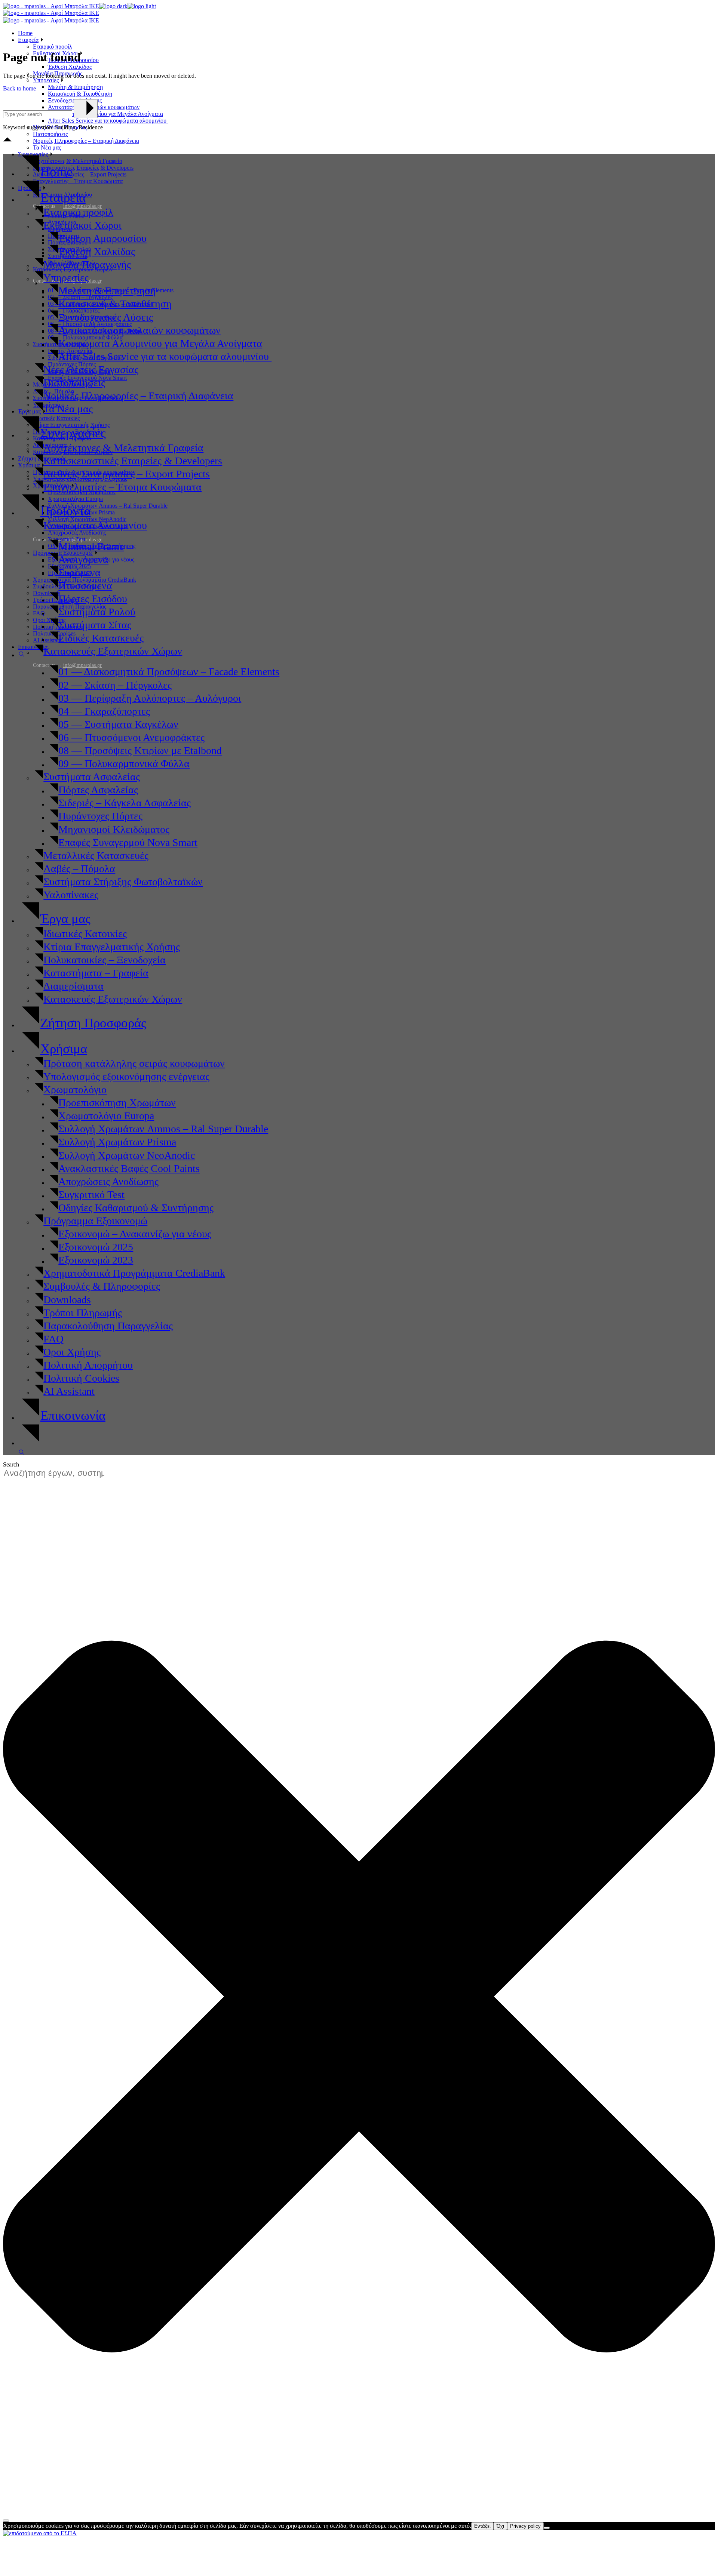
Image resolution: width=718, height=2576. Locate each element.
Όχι (500, 2526)
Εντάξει (482, 2526)
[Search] (6, 2521)
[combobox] (58, 1473)
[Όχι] (547, 2528)
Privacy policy (525, 2526)
